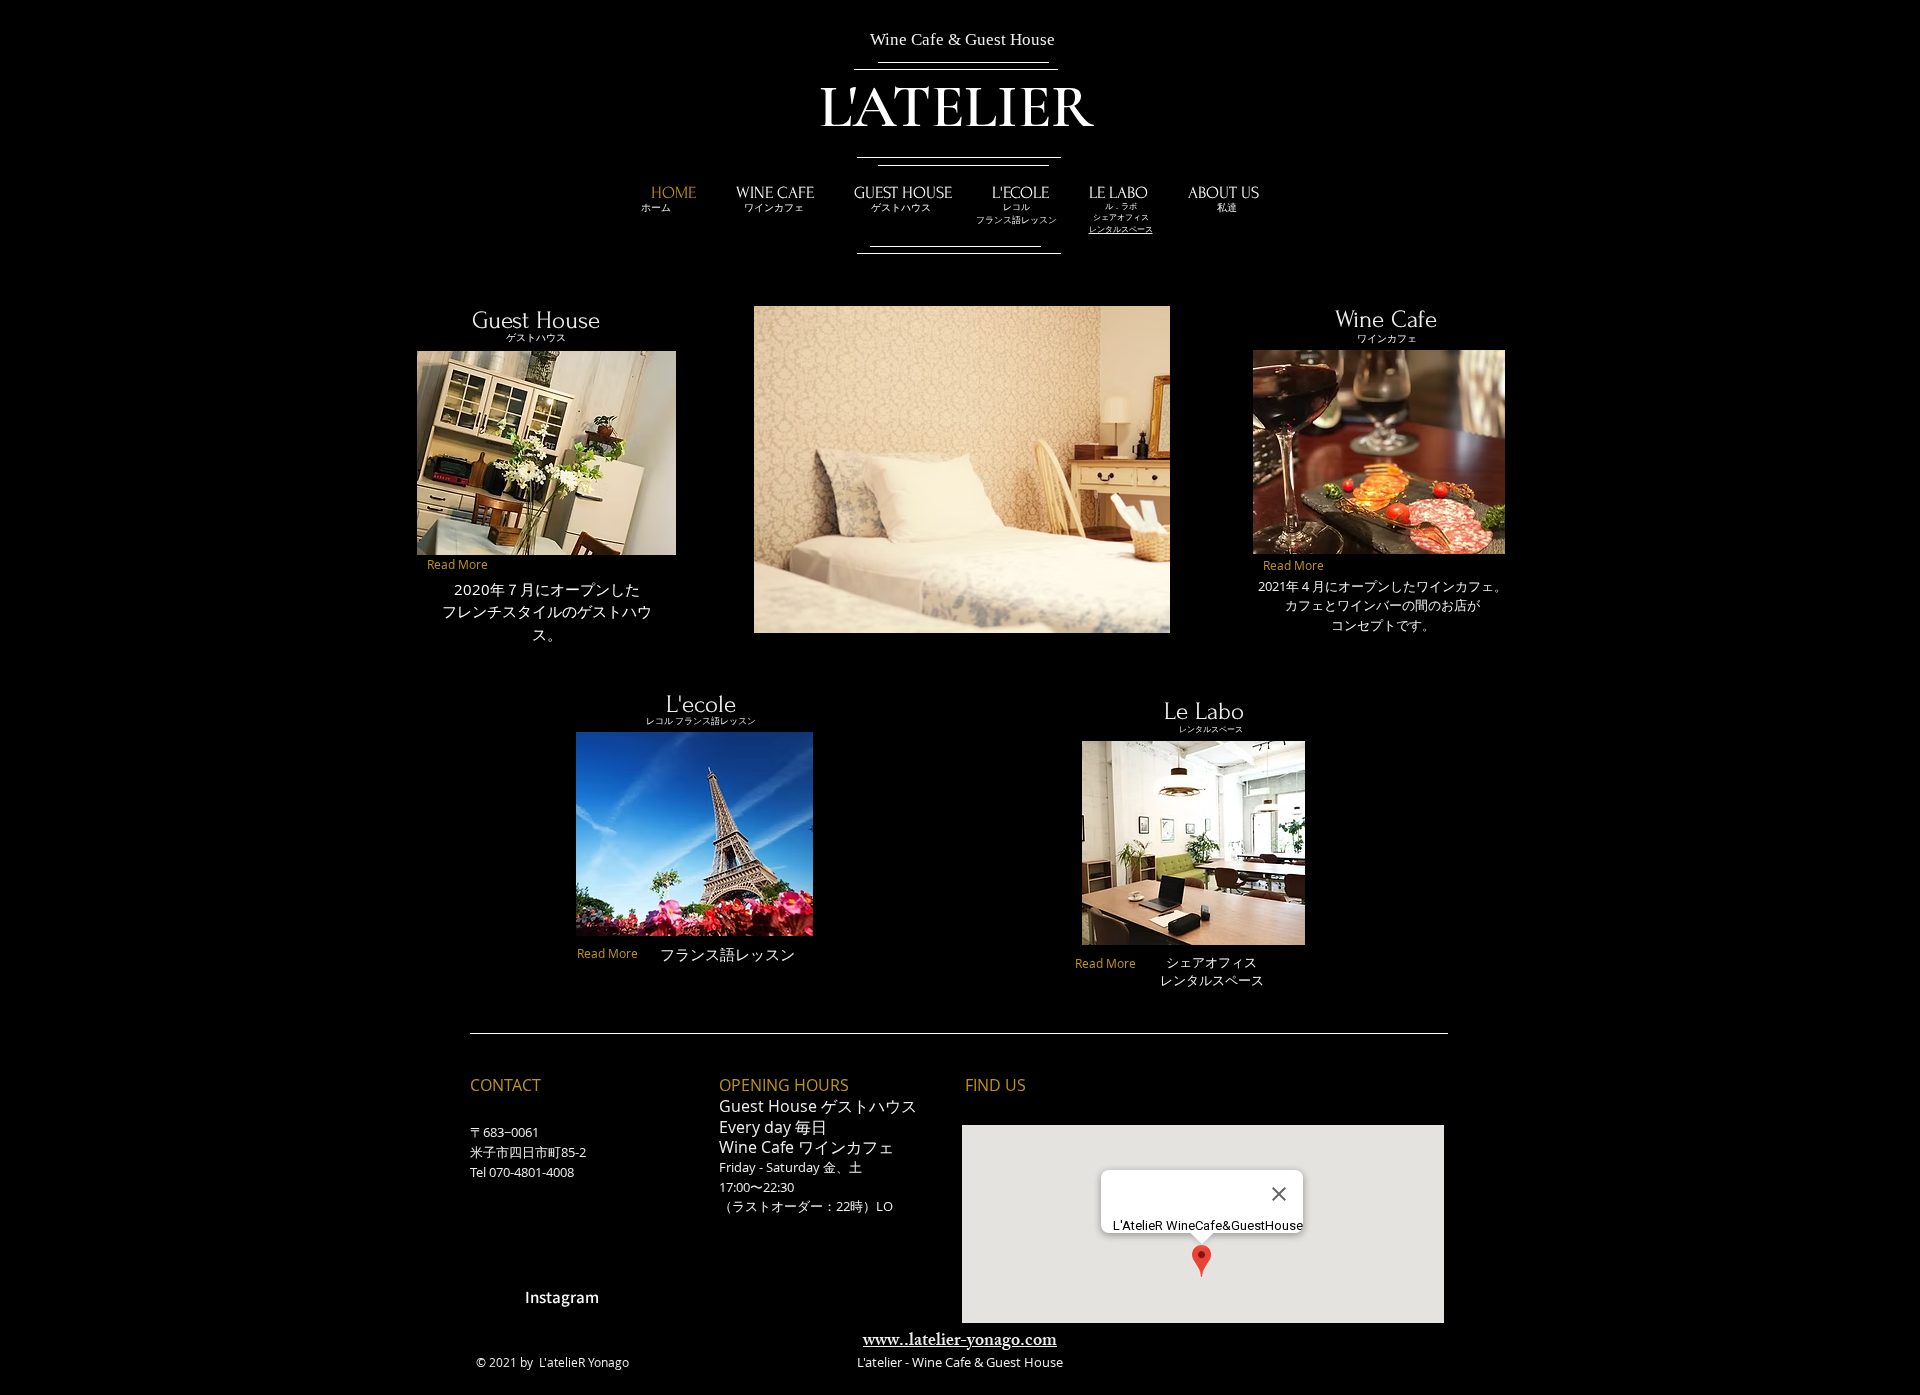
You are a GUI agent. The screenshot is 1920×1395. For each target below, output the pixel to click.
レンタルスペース (1211, 729)
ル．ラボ (1121, 206)
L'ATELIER (956, 107)
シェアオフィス (1121, 217)
